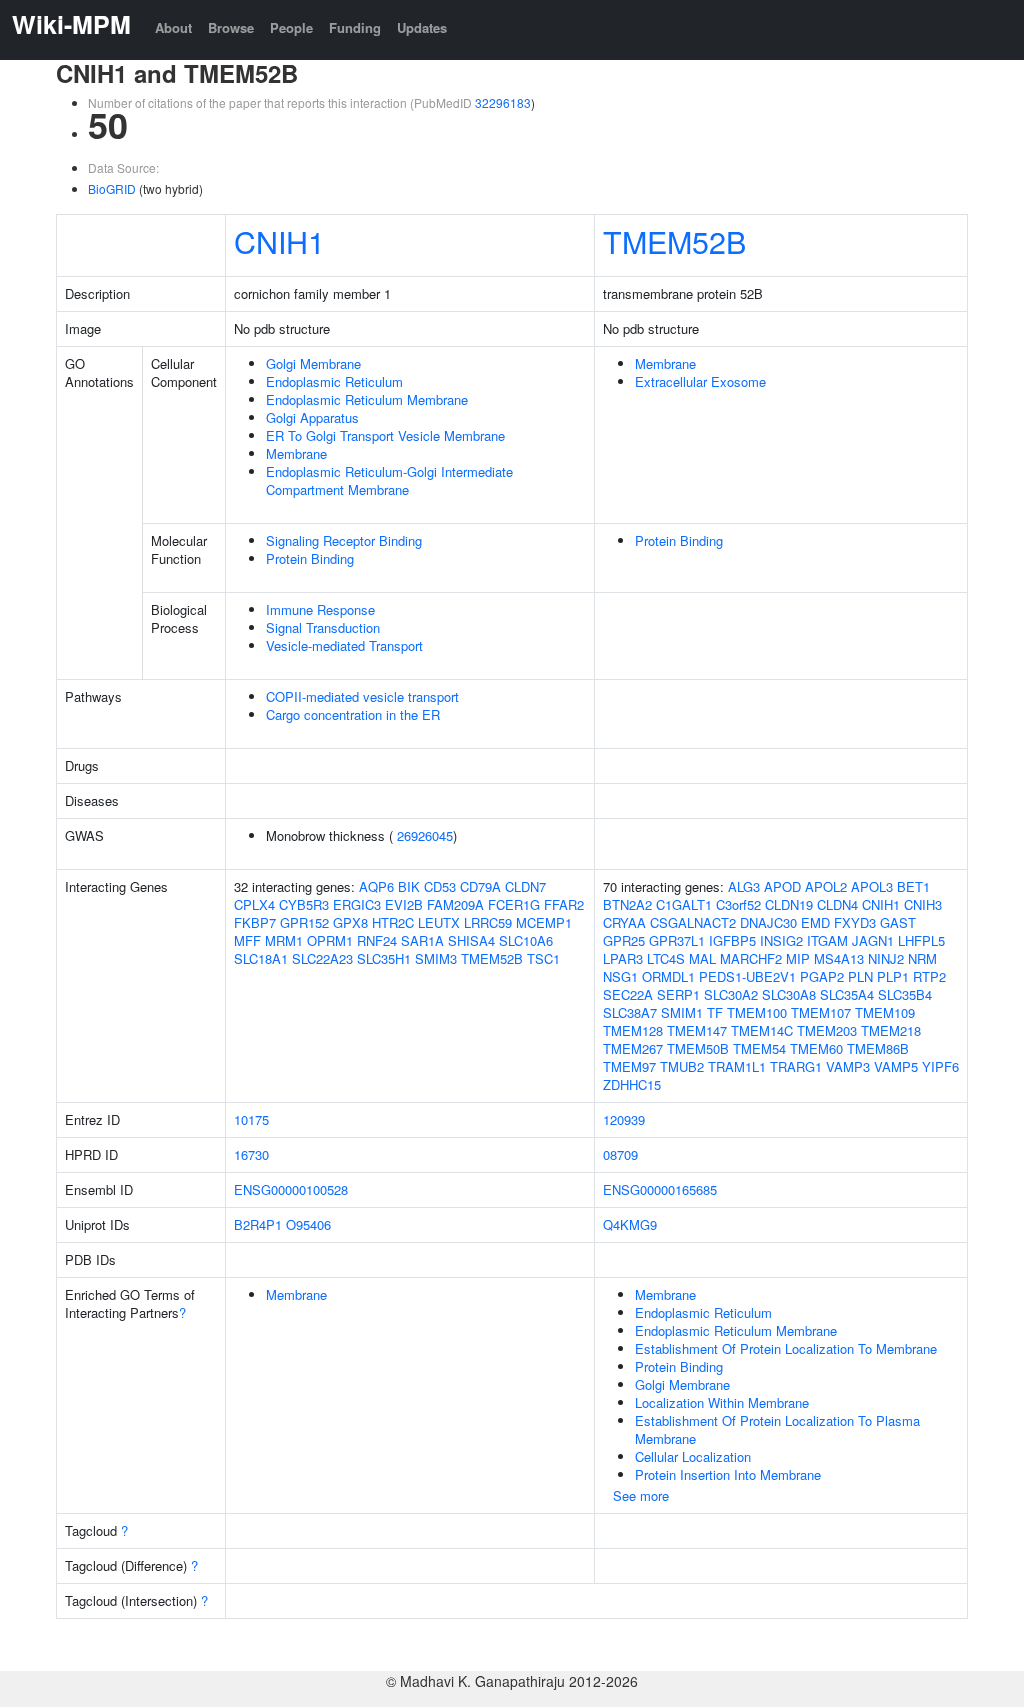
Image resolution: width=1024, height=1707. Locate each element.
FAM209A (455, 904)
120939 (624, 1119)
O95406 (308, 1224)
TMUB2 (682, 1066)
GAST (898, 922)
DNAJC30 (768, 922)
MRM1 (284, 940)
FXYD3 (855, 922)
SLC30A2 (731, 994)
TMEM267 (633, 1048)
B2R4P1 (258, 1224)
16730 (251, 1154)
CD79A (480, 886)
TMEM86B (878, 1048)
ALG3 (744, 886)
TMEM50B (698, 1048)
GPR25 (624, 940)
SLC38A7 (630, 1012)
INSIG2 (781, 940)
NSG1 (620, 976)
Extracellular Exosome (700, 381)
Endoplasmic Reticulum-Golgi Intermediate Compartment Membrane (389, 480)
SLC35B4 (905, 994)
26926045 (425, 835)
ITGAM (827, 940)
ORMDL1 (668, 976)
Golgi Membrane (313, 363)
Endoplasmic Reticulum (334, 381)
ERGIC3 (357, 904)
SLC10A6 (526, 940)
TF (715, 1012)
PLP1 (893, 976)
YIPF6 (940, 1066)
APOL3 (872, 886)
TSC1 (543, 958)
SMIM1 (682, 1012)
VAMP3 (848, 1066)
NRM (922, 958)
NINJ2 (886, 958)
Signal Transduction (323, 627)
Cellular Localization (693, 1456)
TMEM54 (759, 1048)
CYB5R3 (304, 904)
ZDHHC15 (632, 1084)
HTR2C (393, 922)
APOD (782, 886)
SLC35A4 (847, 994)
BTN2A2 (627, 904)
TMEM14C (762, 1030)
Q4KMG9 (630, 1224)
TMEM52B (674, 241)
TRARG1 (796, 1066)
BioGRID (112, 188)
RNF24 (377, 940)
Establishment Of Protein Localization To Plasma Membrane (777, 1429)
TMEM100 (757, 1012)
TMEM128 (633, 1030)
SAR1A (422, 940)
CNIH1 (279, 241)
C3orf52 (738, 904)
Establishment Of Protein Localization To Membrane (786, 1348)
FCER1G (514, 904)
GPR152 (304, 922)
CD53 (440, 886)
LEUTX (439, 922)
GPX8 (350, 922)
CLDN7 (525, 886)
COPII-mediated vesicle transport (362, 696)
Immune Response (320, 609)
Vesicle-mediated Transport (344, 645)
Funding (355, 27)
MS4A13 (839, 958)
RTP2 (929, 976)
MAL (702, 958)
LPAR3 (623, 958)
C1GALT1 (684, 904)
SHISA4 (471, 940)
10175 (251, 1119)
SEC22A (628, 994)
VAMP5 (896, 1066)
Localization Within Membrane (722, 1402)
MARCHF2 (751, 958)
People (291, 27)
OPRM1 (330, 940)
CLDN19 (789, 904)
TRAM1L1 (737, 1066)
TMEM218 (891, 1030)
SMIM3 (436, 958)
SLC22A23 (322, 958)
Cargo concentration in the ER (353, 714)
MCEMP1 (544, 922)
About (173, 27)
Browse (231, 27)
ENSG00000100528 (291, 1189)
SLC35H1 (384, 958)
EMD (815, 922)
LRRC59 (488, 922)
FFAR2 (564, 904)
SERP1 (678, 994)
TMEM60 (816, 1048)
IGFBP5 (732, 940)
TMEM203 (827, 1030)
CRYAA (624, 922)
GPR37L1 (677, 940)
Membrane (296, 453)
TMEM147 (697, 1030)
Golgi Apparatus (312, 417)
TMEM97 (629, 1066)
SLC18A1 (261, 958)
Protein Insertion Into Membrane (728, 1474)
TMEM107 (821, 1012)
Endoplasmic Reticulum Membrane (367, 399)
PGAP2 (822, 976)
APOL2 (826, 886)
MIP (798, 958)
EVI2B (404, 904)
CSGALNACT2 (693, 922)
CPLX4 (254, 904)
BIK (409, 886)
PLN (860, 976)
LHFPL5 (921, 940)
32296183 (503, 102)
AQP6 (376, 886)
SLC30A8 (789, 994)
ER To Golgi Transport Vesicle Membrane (385, 435)
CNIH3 (923, 904)
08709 (620, 1154)
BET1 (913, 886)
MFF (247, 940)
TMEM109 (885, 1012)
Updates (422, 27)
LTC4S (666, 958)
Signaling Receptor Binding (344, 540)
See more (641, 1495)
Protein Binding (310, 558)
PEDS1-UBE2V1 (747, 976)
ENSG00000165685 (660, 1189)
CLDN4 (837, 904)
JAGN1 (873, 940)
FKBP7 (255, 922)
